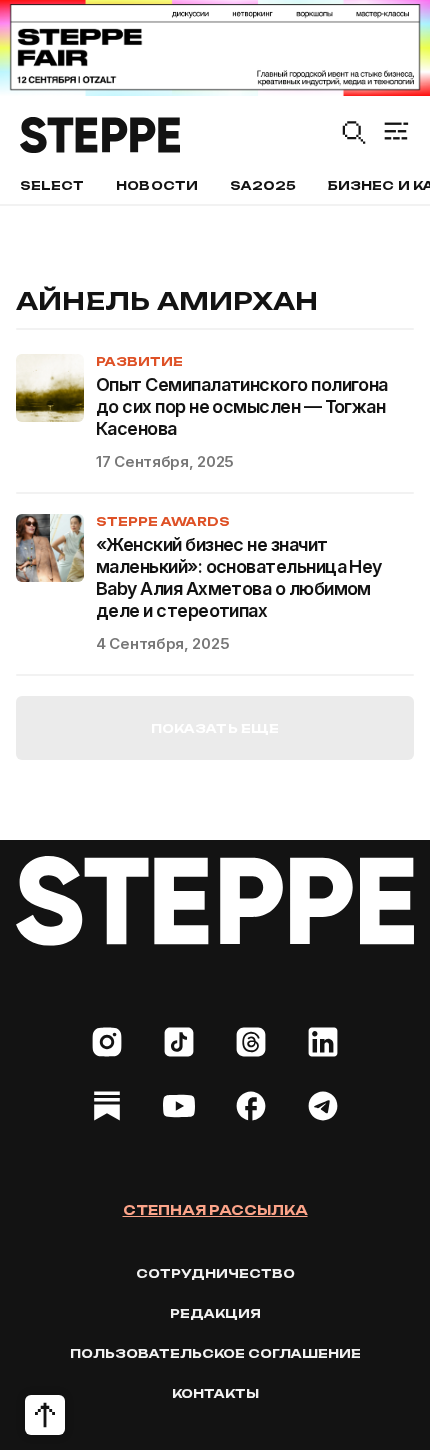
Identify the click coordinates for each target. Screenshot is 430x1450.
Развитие (139, 361)
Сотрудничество (215, 1273)
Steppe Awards (163, 521)
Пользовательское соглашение (215, 1353)
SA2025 (263, 185)
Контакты (215, 1393)
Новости (156, 185)
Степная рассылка (215, 1210)
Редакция (215, 1313)
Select (52, 185)
